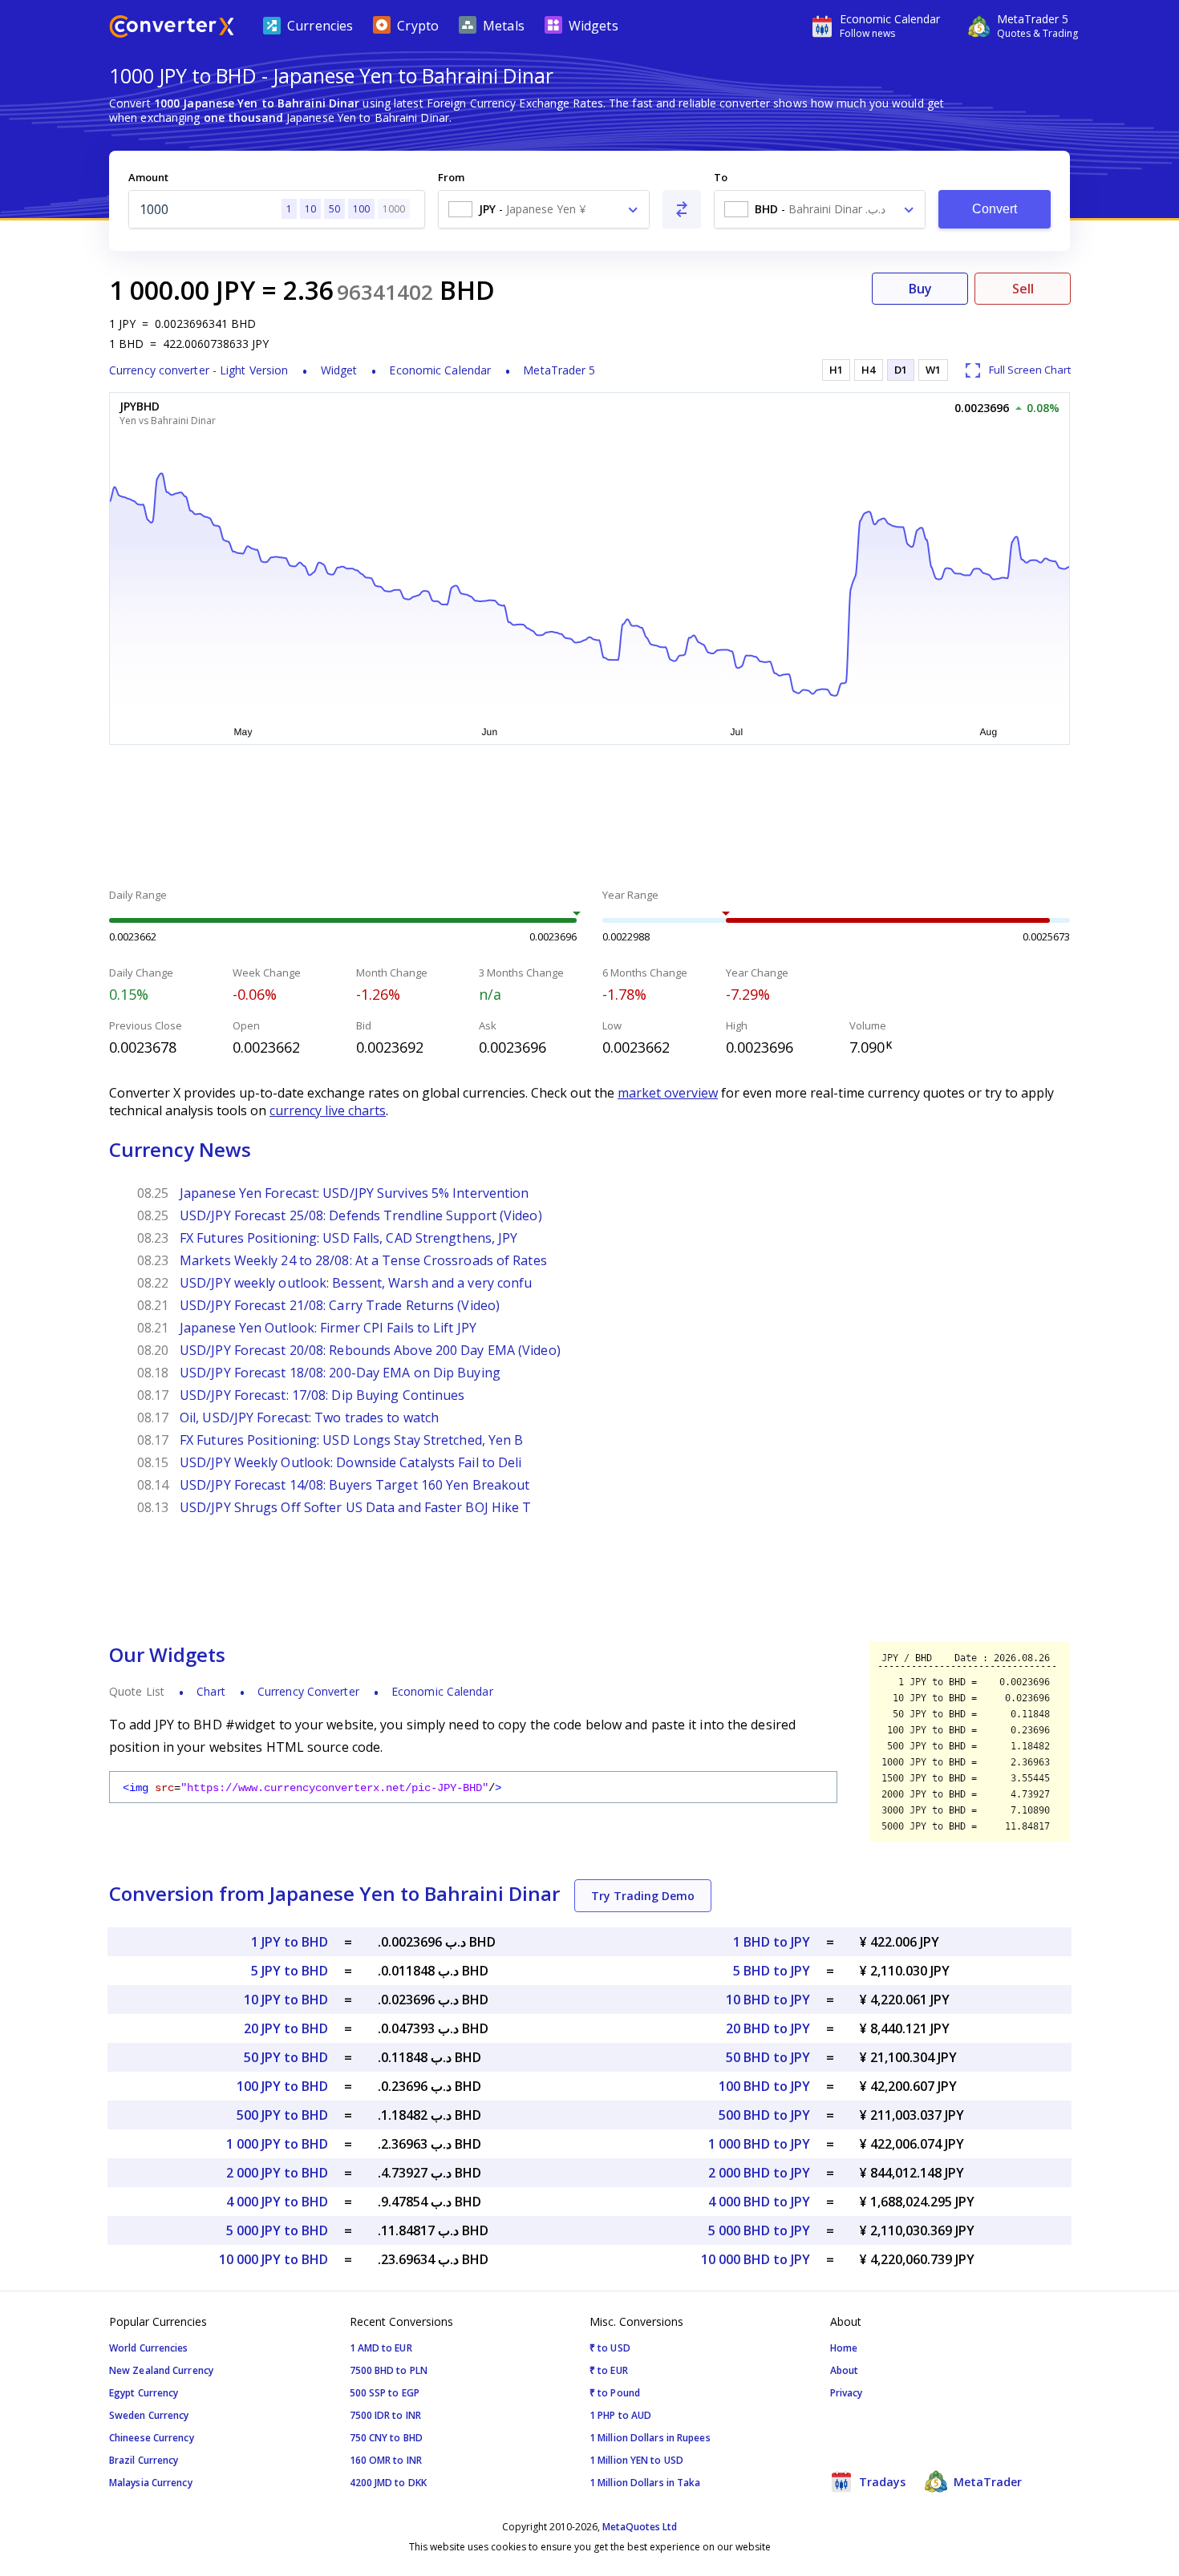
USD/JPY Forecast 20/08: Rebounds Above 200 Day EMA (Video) (370, 1350)
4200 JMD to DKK (389, 2483)
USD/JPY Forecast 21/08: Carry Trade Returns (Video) (340, 1305)
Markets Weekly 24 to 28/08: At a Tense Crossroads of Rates (363, 1260)
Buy (920, 289)
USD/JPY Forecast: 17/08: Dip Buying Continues (322, 1395)
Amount (148, 177)
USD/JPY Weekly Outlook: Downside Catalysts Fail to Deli (351, 1462)
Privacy (847, 2393)
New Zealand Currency (161, 2370)
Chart (211, 1691)
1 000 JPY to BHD (277, 2144)
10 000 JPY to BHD (273, 2259)
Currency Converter (308, 1691)
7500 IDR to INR (386, 2415)
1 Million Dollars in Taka (645, 2483)
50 (334, 209)
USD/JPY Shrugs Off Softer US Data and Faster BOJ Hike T (356, 1507)
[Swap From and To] (682, 209)
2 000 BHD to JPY (759, 2173)
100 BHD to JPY (764, 2086)
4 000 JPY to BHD (277, 2202)
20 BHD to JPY (768, 2028)
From (451, 177)
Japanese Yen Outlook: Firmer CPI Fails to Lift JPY (328, 1328)
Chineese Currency (152, 2438)
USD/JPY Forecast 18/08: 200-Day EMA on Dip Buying (340, 1373)
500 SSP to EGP (385, 2393)
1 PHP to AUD (620, 2415)
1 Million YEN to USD (636, 2460)
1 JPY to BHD (290, 1942)
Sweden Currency (149, 2415)
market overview (668, 1093)
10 (310, 209)
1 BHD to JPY (772, 1942)
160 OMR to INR (386, 2460)
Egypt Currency (144, 2393)
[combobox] (544, 209)
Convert (995, 209)
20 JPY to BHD (286, 2028)
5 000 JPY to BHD (277, 2230)
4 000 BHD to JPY (759, 2202)
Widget (339, 370)
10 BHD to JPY (768, 2000)
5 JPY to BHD (290, 1971)
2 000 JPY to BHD (277, 2173)
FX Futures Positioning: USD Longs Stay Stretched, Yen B (352, 1440)
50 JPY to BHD (286, 2057)
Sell (1023, 289)
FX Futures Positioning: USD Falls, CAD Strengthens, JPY (349, 1238)
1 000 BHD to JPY (759, 2144)
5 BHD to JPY (772, 1971)
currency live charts (328, 1110)
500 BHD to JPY (764, 2115)
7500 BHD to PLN (389, 2370)
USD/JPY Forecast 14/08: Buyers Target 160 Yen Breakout (355, 1485)
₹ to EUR (609, 2370)
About (845, 2370)
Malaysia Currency (151, 2483)
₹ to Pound (615, 2393)
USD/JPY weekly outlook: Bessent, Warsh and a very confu (356, 1283)
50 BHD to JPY (768, 2057)
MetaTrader (986, 2482)
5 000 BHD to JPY (759, 2230)
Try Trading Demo (643, 1896)
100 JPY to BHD (282, 2086)
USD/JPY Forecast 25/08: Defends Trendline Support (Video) (361, 1215)
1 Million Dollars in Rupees (650, 2438)
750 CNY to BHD (386, 2438)
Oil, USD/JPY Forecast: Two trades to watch (309, 1417)
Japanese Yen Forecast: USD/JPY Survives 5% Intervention (355, 1193)
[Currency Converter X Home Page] (172, 28)
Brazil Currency (144, 2460)
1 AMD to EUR (381, 2348)
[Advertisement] (589, 819)
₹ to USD (610, 2348)
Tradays (881, 2482)
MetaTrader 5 (559, 370)
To (721, 177)
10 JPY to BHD (286, 2000)
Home (844, 2348)
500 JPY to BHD (282, 2115)
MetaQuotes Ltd (640, 2527)
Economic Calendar (440, 370)
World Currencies (149, 2348)
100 (361, 209)
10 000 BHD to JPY (756, 2259)
